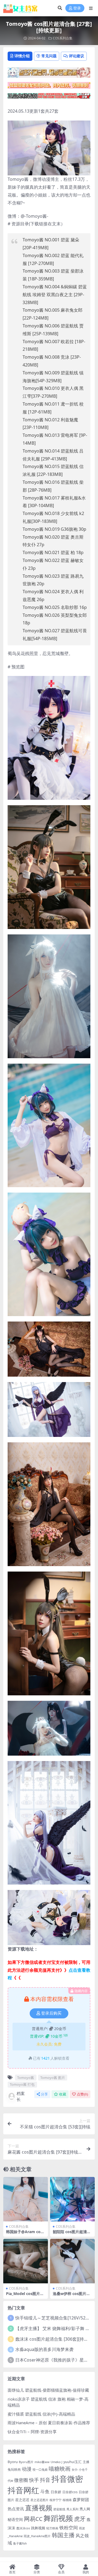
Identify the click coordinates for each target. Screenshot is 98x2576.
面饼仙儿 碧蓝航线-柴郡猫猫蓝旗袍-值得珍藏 (48, 2390)
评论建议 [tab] (76, 56)
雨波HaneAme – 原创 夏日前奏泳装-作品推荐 (49, 2423)
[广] (49, 97)
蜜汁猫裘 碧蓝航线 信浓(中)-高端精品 (41, 2414)
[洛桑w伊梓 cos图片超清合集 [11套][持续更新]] (72, 2261)
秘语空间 (15, 2519)
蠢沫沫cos (23, 2528)
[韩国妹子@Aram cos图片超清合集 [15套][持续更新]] (26, 2199)
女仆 (75, 2469)
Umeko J (56, 2462)
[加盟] (49, 87)
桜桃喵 (67, 2500)
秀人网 (85, 2509)
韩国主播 (63, 2535)
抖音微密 (67, 2479)
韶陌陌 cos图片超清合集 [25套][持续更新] (72, 2234)
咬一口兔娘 (40, 2470)
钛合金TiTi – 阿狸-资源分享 (32, 2432)
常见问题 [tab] (49, 56)
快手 (34, 2480)
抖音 (45, 2480)
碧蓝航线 (59, 2509)
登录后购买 (51, 2013)
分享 (44, 2094)
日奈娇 (56, 2492)
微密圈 (21, 2480)
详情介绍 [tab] (22, 56)
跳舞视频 (38, 2528)
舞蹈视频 (58, 2518)
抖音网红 (23, 2490)
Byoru (13, 2462)
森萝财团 (81, 2499)
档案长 (21, 2096)
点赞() (82, 2094)
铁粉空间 (69, 2527)
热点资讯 (16, 2509)
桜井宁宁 (56, 2500)
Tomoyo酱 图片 (53, 2078)
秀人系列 (72, 2509)
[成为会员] (49, 74)
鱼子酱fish (20, 2543)
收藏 (63, 2094)
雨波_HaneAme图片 (37, 2536)
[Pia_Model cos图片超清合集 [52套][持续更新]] (26, 2261)
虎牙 (80, 2519)
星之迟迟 (22, 2500)
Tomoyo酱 (26, 2078)
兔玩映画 (14, 2469)
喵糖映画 (60, 2469)
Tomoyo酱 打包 (22, 2084)
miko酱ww (42, 2462)
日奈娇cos (70, 2492)
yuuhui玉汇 (73, 2462)
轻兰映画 (52, 2528)
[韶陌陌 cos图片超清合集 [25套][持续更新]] (72, 2199)
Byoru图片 (26, 2462)
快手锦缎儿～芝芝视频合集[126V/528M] (54, 2318)
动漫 (27, 2469)
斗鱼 (45, 2491)
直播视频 (39, 2508)
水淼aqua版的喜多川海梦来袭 (44, 2349)
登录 (77, 8)
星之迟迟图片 (39, 2500)
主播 (86, 2462)
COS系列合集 (63, 38)
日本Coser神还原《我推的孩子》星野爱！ (56, 2360)
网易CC (33, 2519)
